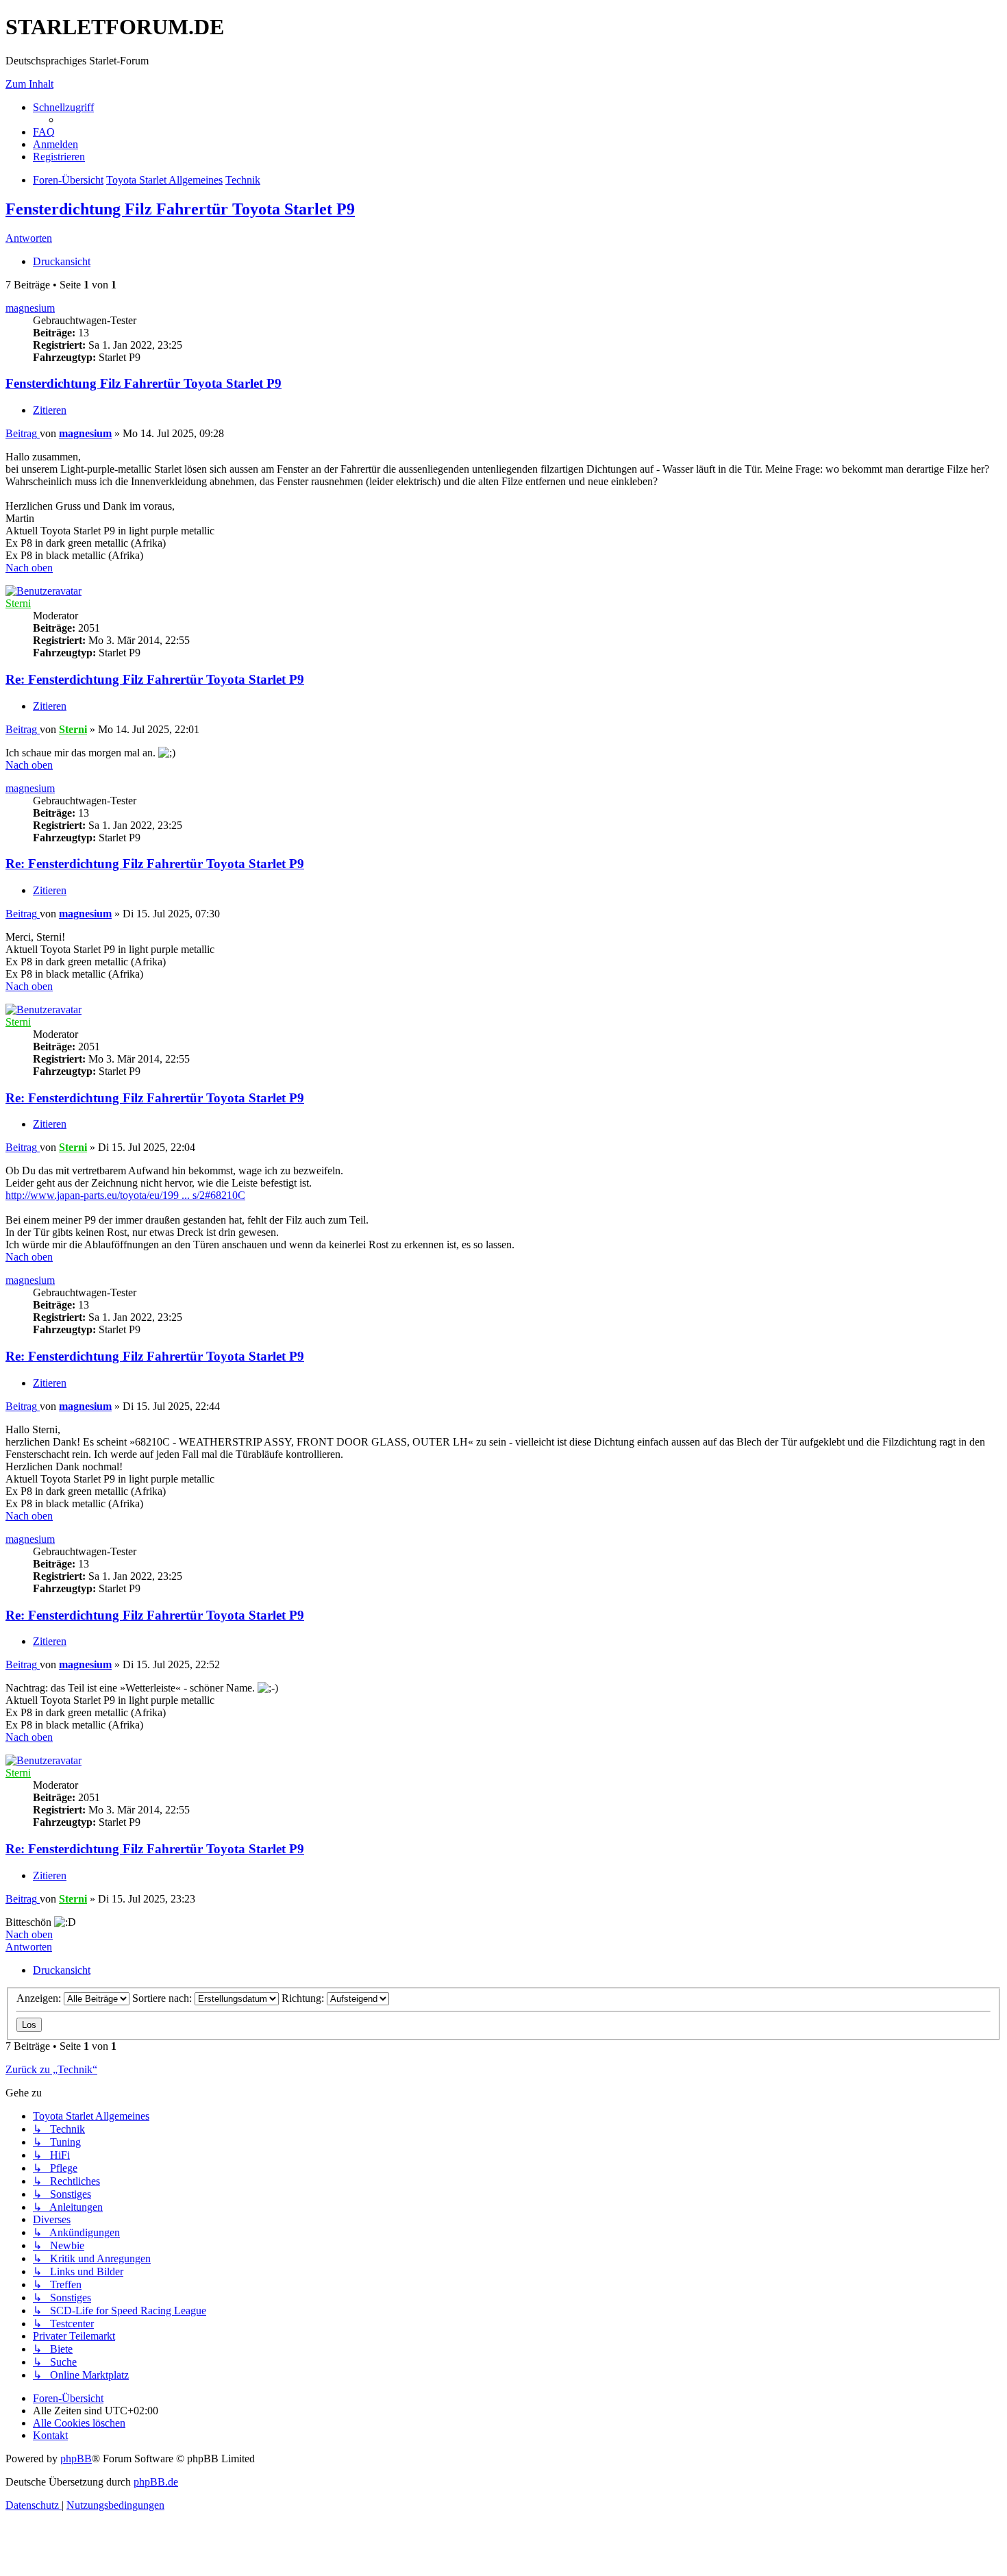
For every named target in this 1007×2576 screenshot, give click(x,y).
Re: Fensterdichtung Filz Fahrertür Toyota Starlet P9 (155, 679)
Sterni (18, 603)
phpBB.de (156, 2482)
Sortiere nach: (163, 1998)
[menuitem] (44, 132)
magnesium (30, 308)
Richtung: (304, 1998)
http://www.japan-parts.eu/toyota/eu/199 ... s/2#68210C (125, 1195)
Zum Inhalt (29, 84)
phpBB (76, 2459)
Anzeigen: (40, 1998)
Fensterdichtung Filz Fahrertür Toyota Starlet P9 (180, 209)
